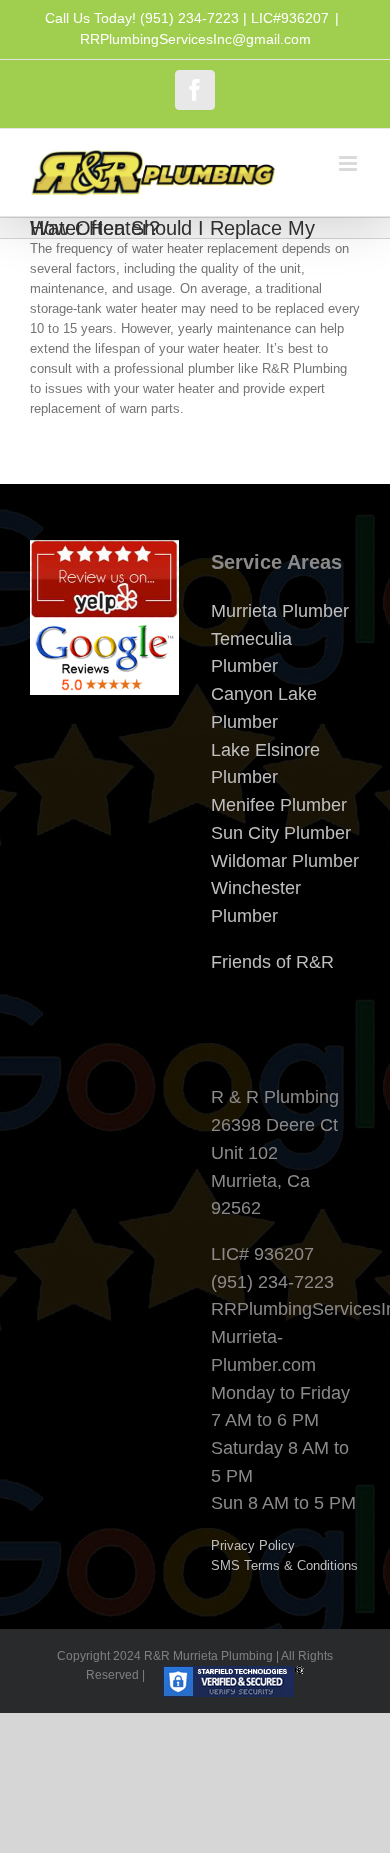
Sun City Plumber (281, 833)
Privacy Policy (253, 1545)
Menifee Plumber (279, 805)
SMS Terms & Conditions (284, 1565)
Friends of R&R (272, 962)
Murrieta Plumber (280, 611)
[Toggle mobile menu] (349, 163)
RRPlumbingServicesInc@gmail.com (195, 39)
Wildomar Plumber (285, 861)
